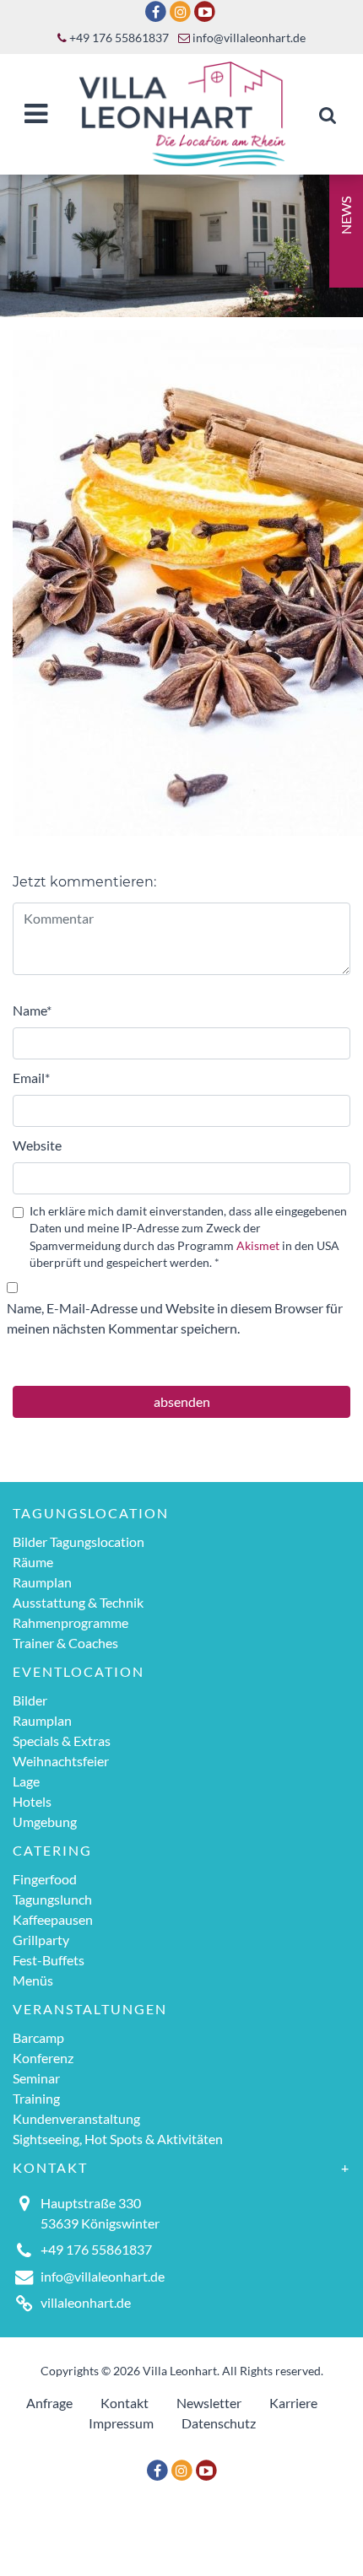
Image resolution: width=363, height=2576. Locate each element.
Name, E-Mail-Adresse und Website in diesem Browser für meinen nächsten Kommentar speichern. (175, 1318)
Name (32, 1010)
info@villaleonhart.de (248, 38)
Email (31, 1078)
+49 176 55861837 (118, 38)
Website (37, 1145)
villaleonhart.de (86, 2302)
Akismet (258, 1246)
